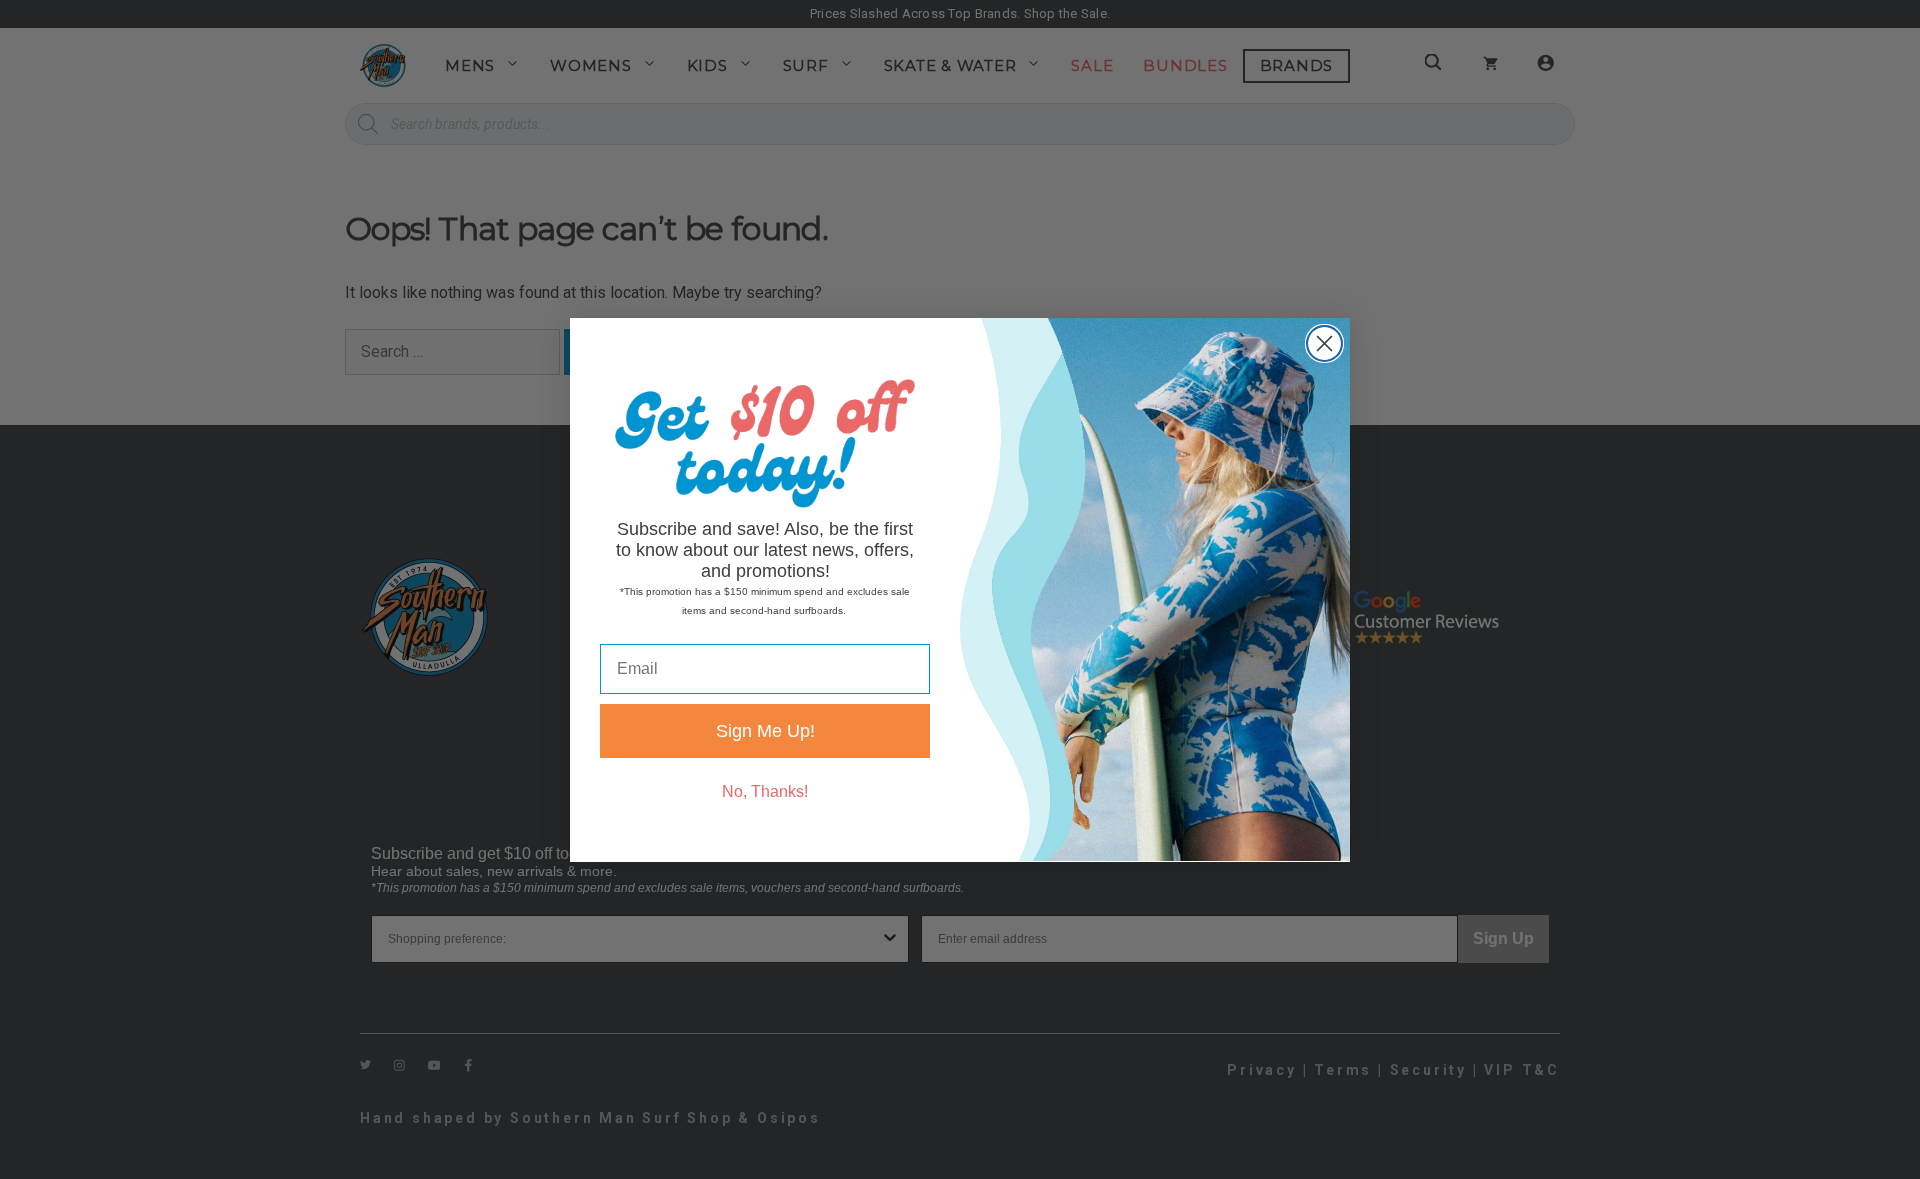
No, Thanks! (765, 790)
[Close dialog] (1324, 343)
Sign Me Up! (765, 730)
